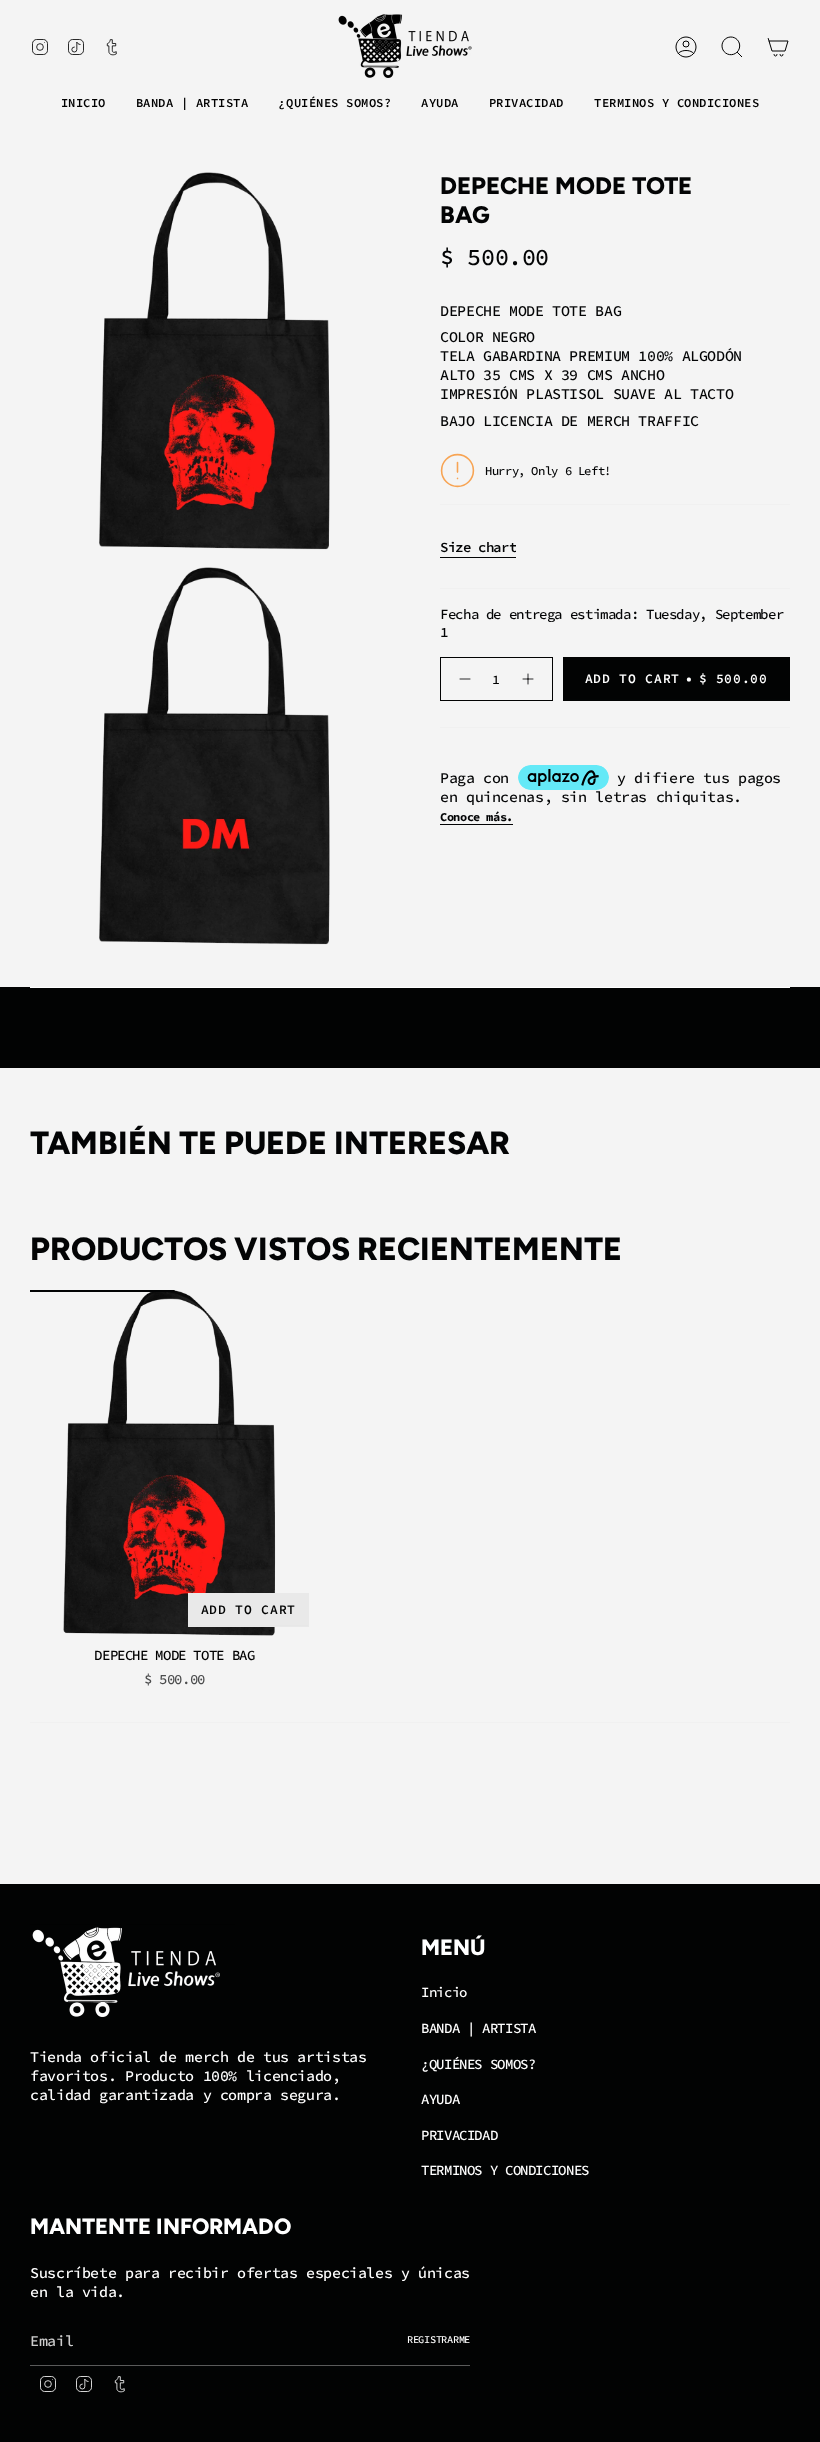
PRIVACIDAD (459, 2135)
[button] (192, 104)
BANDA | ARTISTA (478, 2028)
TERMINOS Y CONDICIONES (505, 2170)
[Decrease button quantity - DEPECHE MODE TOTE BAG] (462, 679)
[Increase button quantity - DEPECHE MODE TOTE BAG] (530, 679)
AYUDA (440, 2099)
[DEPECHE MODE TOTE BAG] (174, 1463)
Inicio (444, 1992)
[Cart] (778, 47)
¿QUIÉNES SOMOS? (478, 2064)
